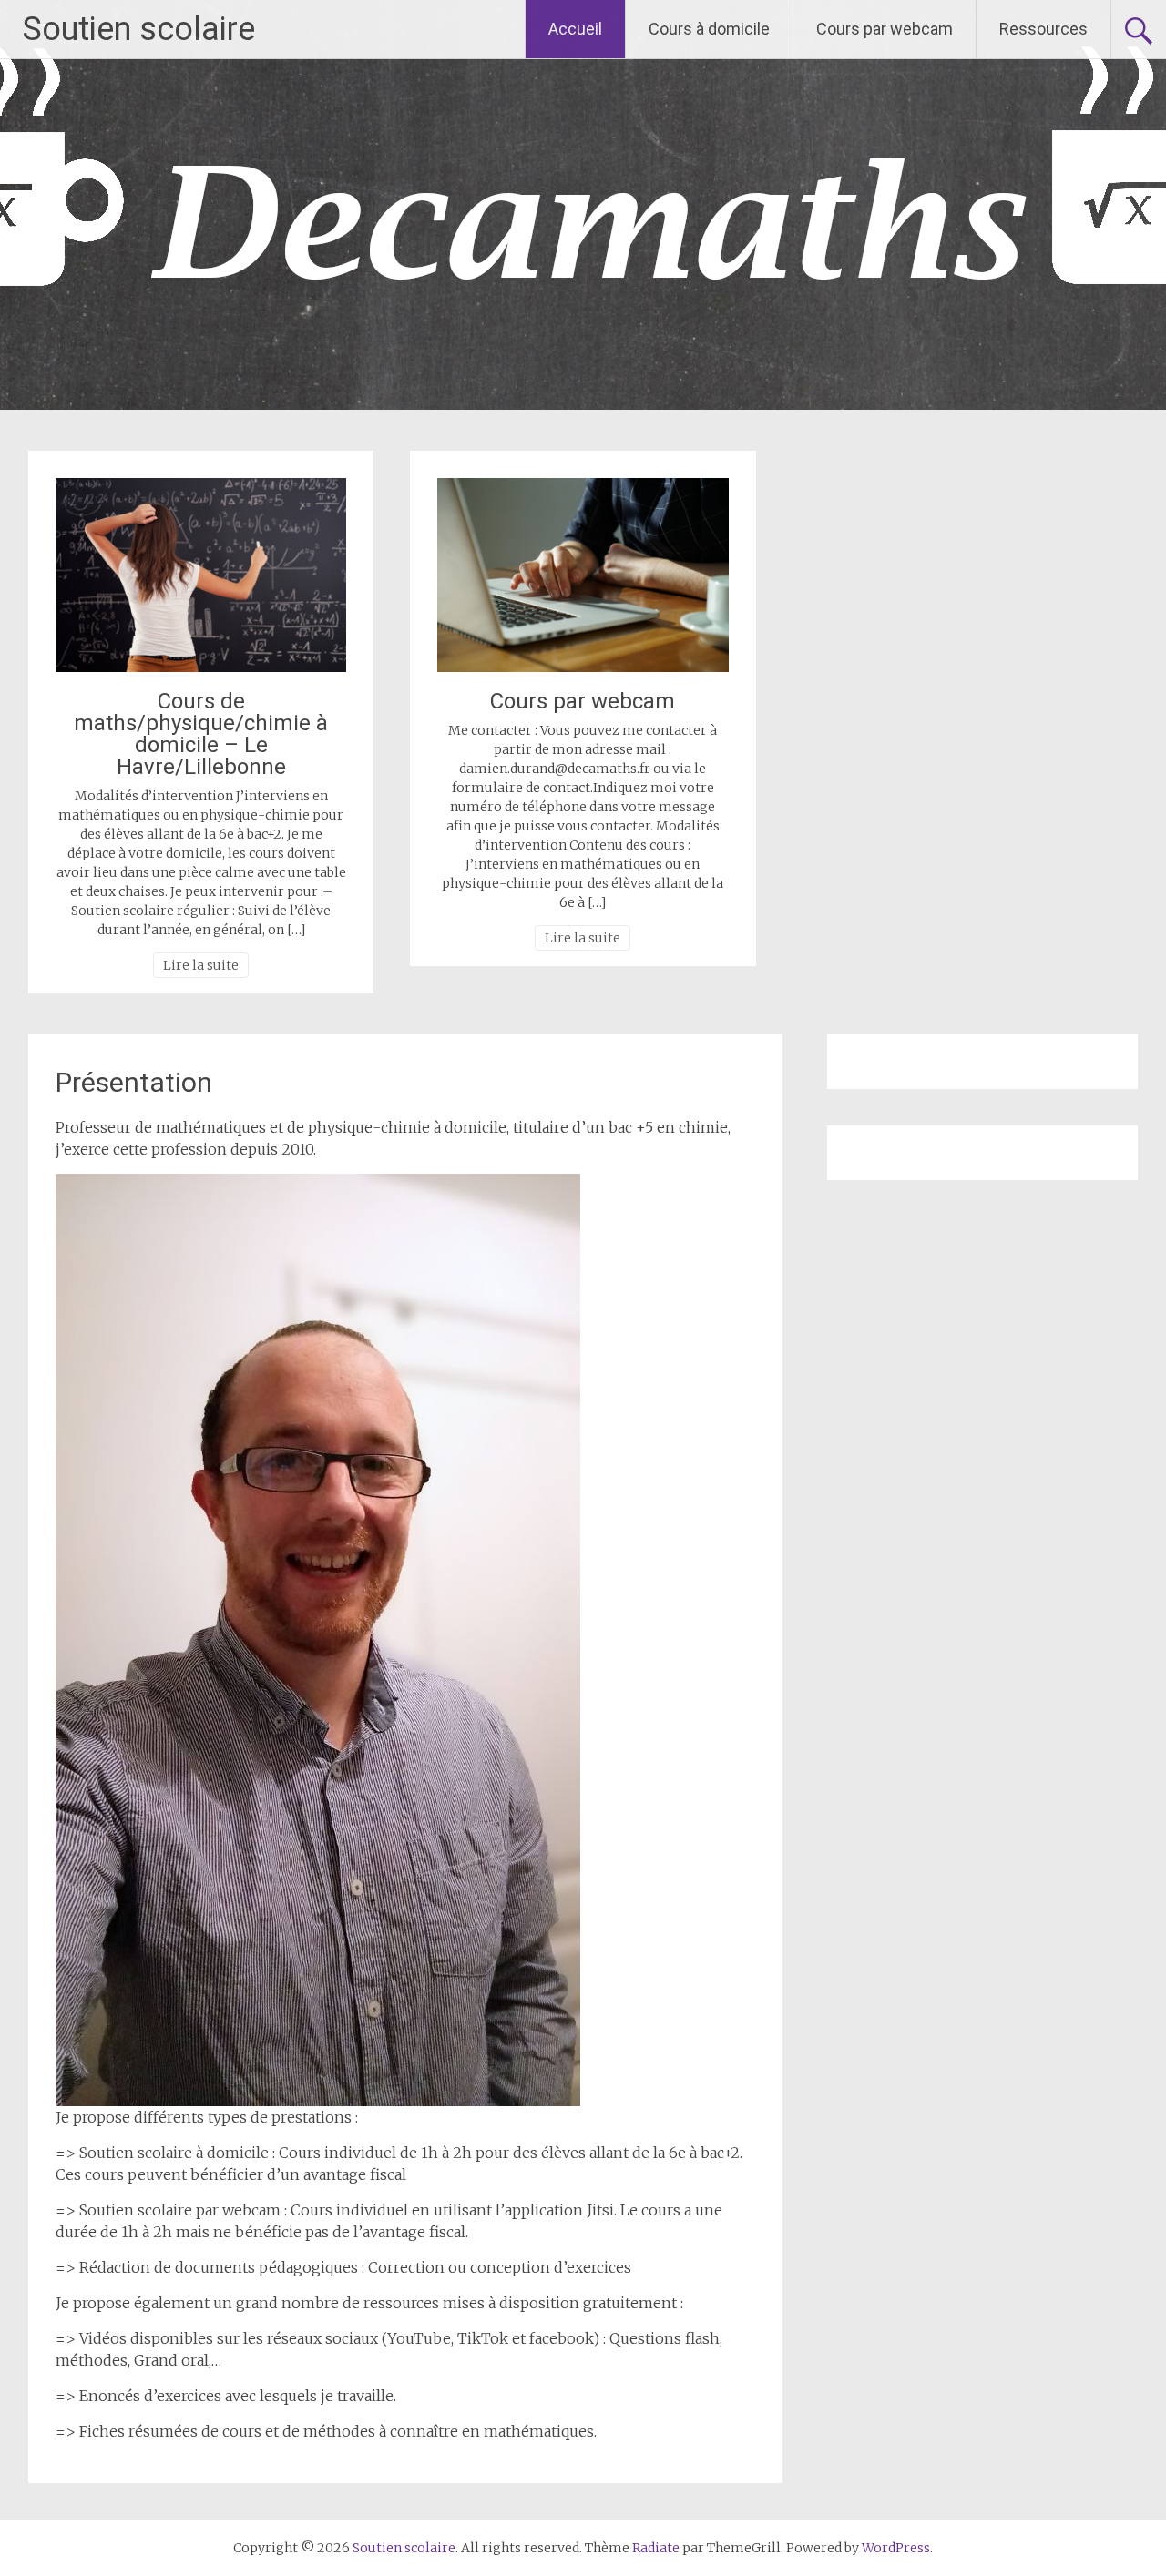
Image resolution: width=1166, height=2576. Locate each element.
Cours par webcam (885, 29)
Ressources (1043, 29)
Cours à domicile (709, 29)
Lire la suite (201, 965)
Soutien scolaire (139, 29)
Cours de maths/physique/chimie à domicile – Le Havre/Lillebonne (201, 734)
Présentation (134, 1082)
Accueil (575, 29)
